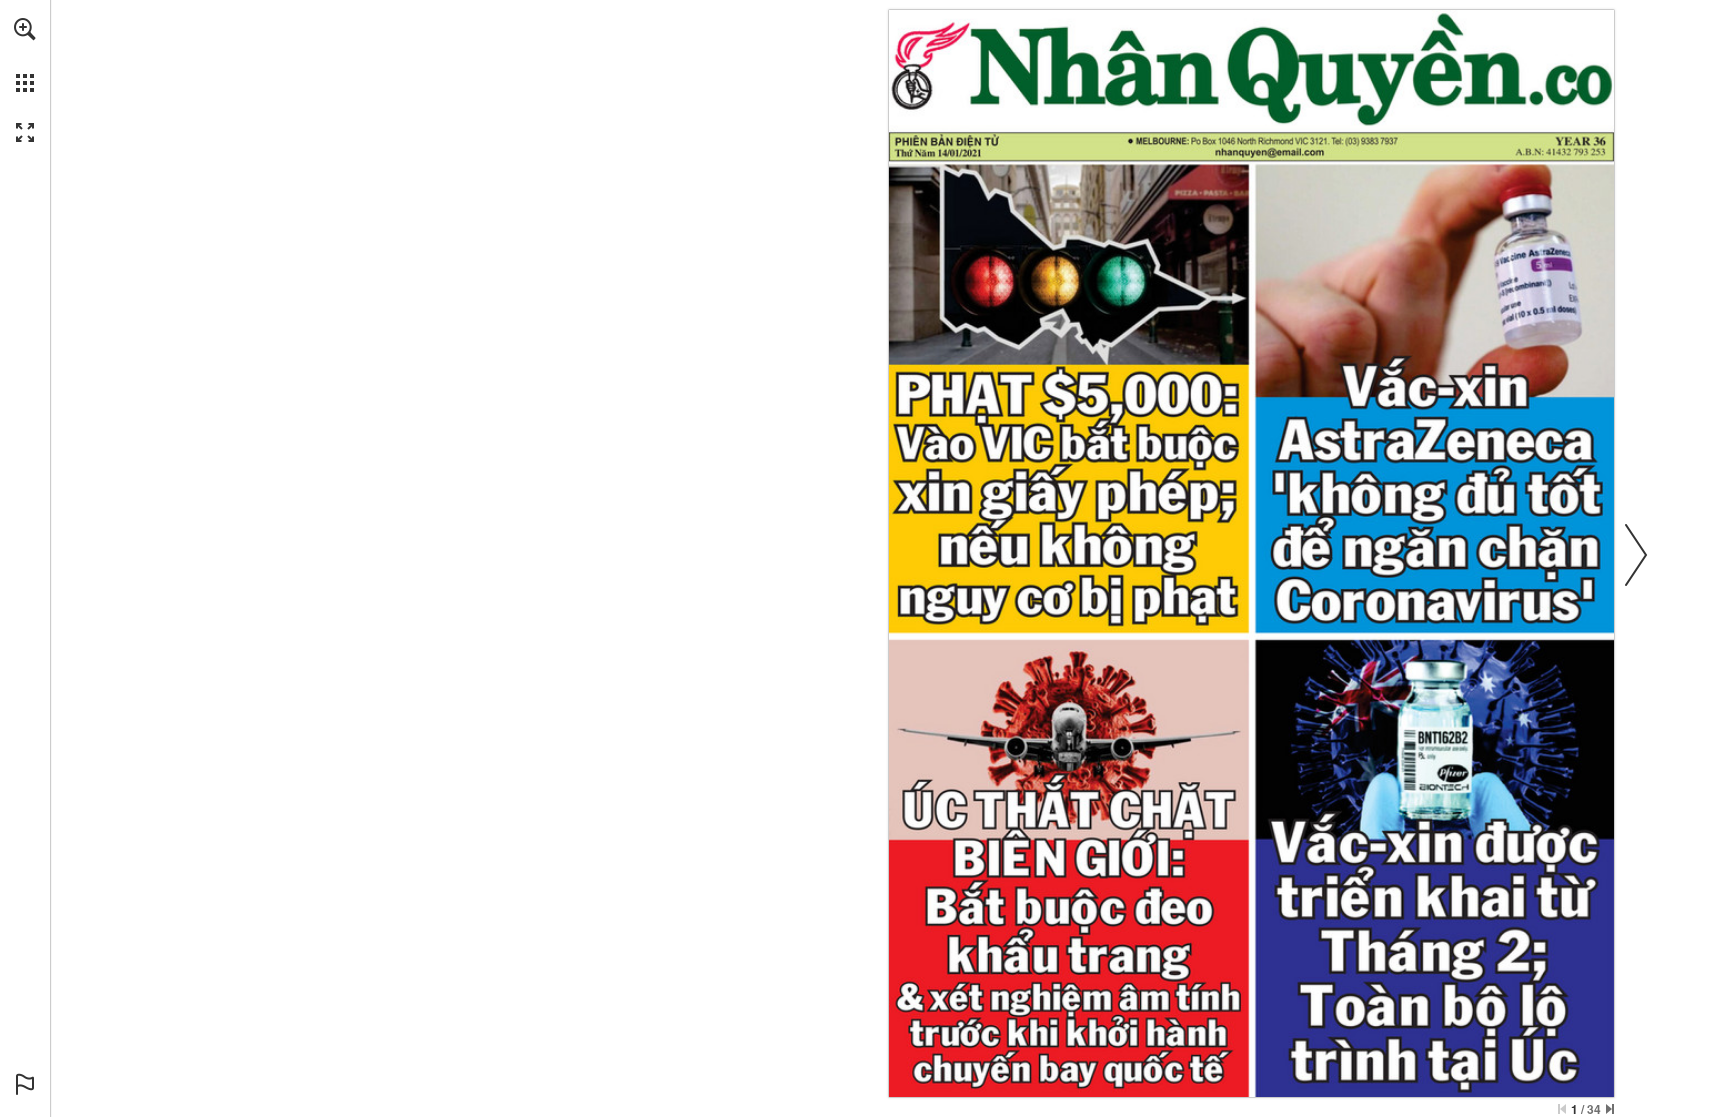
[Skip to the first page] (1562, 1109)
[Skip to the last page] (1610, 1109)
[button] (25, 29)
